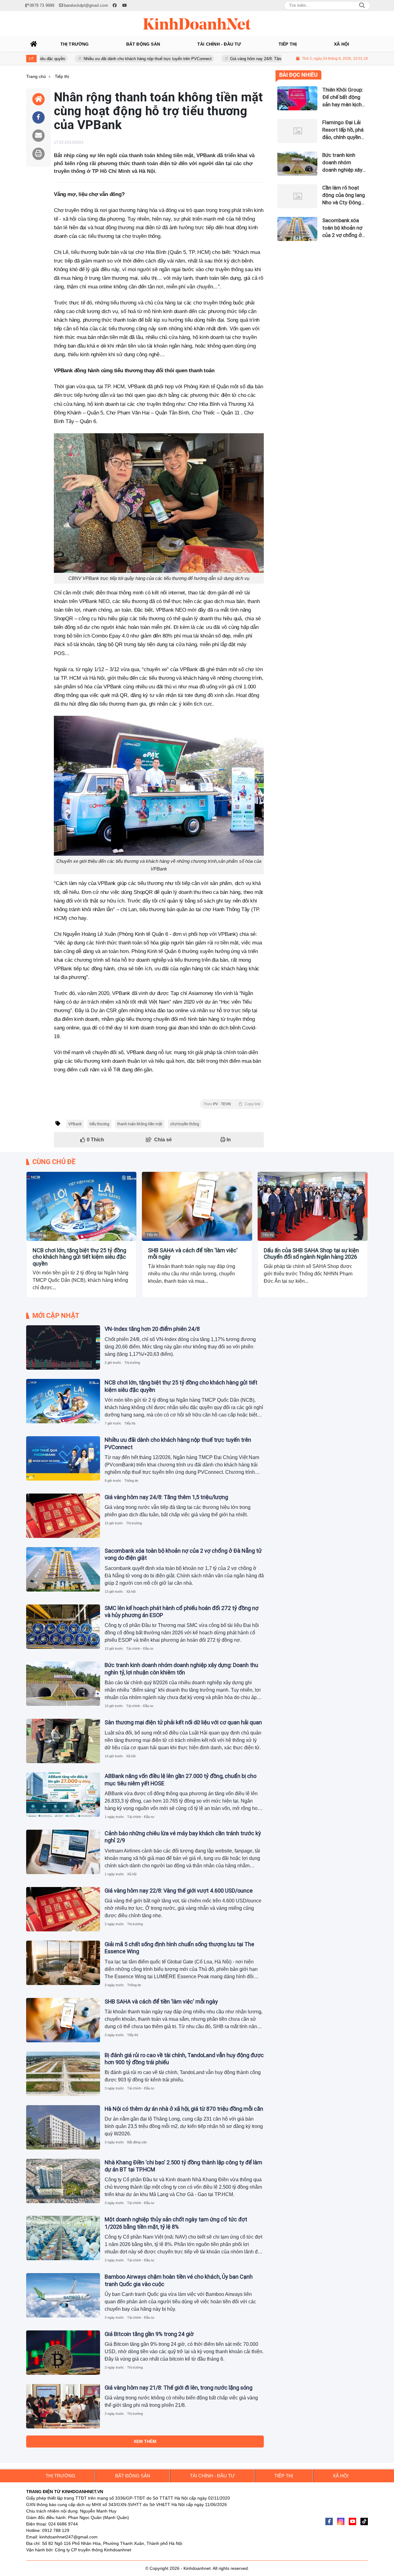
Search (362, 6)
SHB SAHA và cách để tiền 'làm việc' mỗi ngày (193, 1254)
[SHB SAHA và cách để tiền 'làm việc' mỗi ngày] (197, 1206)
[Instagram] (341, 2521)
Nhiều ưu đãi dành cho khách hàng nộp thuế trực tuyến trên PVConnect (94, 59)
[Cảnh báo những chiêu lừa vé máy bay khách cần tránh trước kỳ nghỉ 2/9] (63, 1852)
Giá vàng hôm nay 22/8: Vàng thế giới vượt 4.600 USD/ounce (179, 1891)
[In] (38, 154)
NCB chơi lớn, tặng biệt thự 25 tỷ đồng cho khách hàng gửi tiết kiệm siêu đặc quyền (79, 1257)
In (228, 1140)
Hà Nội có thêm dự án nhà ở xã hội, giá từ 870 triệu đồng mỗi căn (184, 2109)
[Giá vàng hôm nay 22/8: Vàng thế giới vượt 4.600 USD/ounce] (63, 1909)
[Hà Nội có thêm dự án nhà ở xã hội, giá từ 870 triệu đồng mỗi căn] (63, 2127)
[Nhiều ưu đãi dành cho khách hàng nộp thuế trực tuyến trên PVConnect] (63, 1458)
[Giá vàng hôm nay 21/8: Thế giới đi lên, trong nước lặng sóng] (63, 2406)
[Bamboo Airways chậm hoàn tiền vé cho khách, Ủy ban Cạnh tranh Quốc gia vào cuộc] (63, 2295)
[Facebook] (329, 2521)
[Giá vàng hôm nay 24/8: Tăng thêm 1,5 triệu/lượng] (63, 1516)
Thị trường (132, 1363)
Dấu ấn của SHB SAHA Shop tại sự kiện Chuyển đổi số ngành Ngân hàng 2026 (311, 1254)
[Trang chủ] (34, 44)
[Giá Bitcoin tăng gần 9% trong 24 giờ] (63, 2353)
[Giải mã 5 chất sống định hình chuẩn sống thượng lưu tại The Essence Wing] (63, 1963)
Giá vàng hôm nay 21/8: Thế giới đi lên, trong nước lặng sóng (179, 2388)
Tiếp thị (36, 1235)
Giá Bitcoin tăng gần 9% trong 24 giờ (149, 2334)
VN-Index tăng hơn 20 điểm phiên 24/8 (152, 1329)
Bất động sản (137, 2142)
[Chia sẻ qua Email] (38, 136)
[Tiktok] (364, 2521)
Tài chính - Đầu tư (140, 1649)
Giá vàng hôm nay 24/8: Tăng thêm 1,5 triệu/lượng (222, 59)
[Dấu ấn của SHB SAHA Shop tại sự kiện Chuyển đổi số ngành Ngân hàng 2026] (313, 1206)
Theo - (232, 1104)
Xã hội (131, 1592)
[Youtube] (352, 2521)
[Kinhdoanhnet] (197, 24)
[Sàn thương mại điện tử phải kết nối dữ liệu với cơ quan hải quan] (63, 1741)
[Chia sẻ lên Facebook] (38, 117)
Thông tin (131, 1481)
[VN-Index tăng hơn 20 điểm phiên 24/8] (63, 1347)
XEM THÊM (145, 2441)
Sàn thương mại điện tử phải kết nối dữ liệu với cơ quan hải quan (183, 1722)
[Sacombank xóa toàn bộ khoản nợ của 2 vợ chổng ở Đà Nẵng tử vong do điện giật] (63, 1569)
